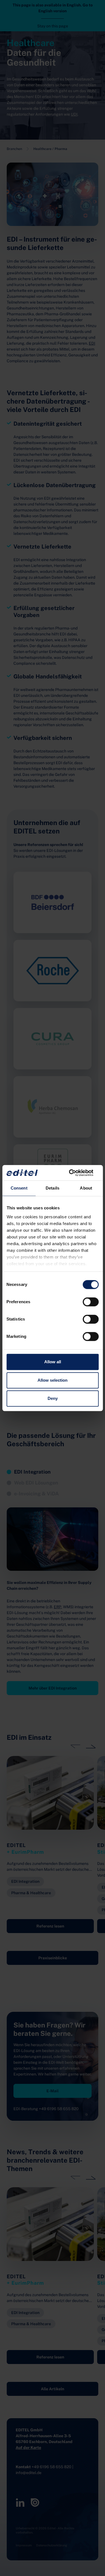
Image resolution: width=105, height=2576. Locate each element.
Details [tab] (53, 1188)
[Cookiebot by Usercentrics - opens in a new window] (75, 1173)
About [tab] (86, 1188)
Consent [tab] (19, 1188)
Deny (53, 1398)
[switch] (91, 1302)
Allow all (53, 1362)
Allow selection (53, 1380)
